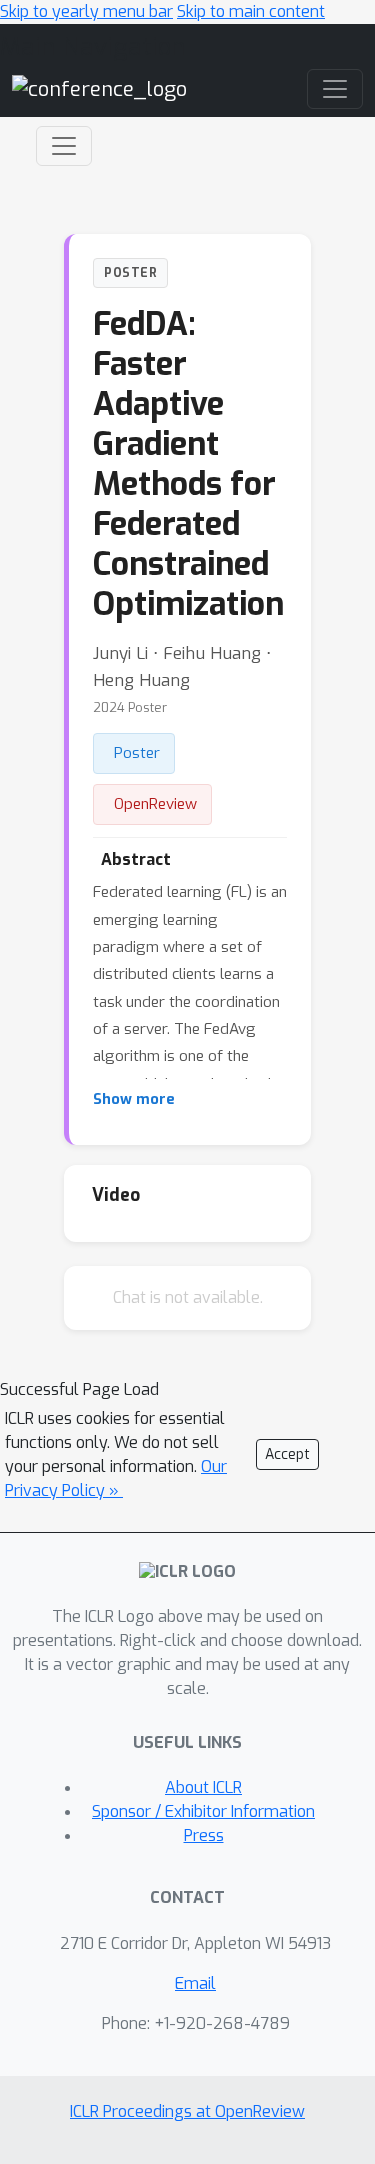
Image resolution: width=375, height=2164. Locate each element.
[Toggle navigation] (64, 146)
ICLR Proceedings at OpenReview (187, 2111)
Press (204, 1835)
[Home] (99, 88)
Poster (137, 753)
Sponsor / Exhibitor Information (203, 1811)
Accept (287, 1454)
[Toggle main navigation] (335, 89)
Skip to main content (251, 11)
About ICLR (203, 1787)
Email (195, 1983)
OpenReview (155, 804)
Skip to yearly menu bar (86, 11)
